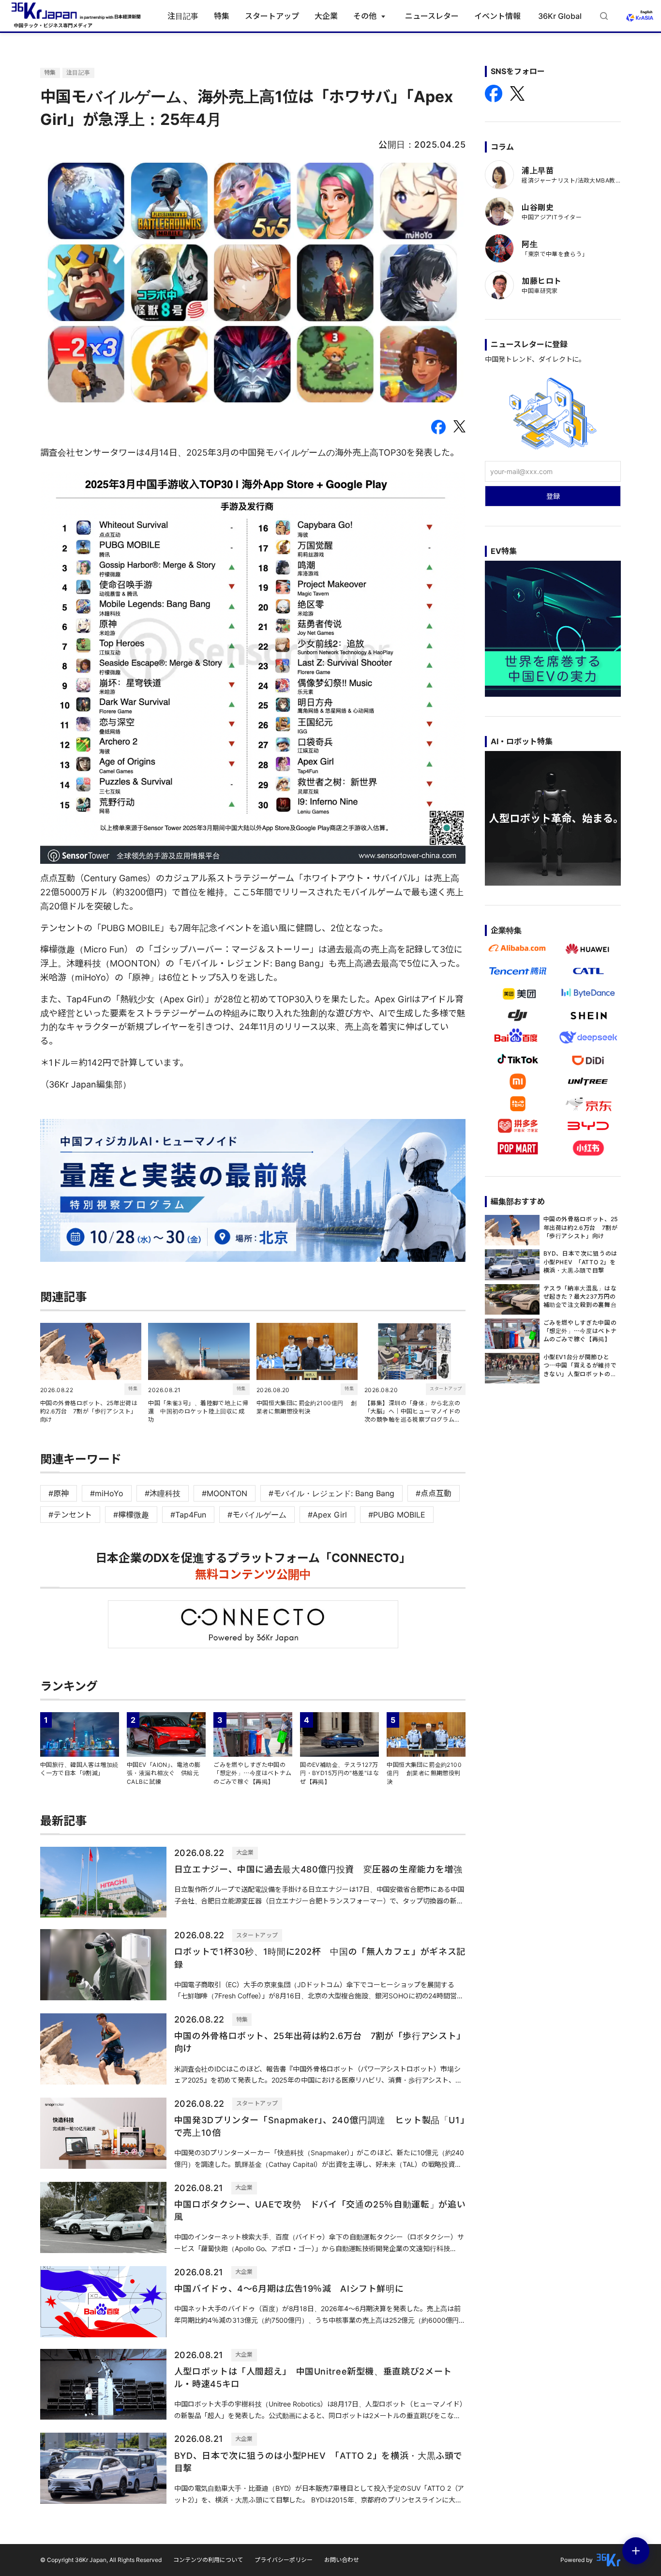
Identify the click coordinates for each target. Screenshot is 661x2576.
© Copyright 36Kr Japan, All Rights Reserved (101, 2560)
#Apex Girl (327, 1515)
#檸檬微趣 (131, 1515)
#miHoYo (107, 1493)
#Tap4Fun (188, 1515)
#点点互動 (434, 1493)
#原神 (59, 1493)
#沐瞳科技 (163, 1493)
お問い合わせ (342, 2560)
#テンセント (70, 1515)
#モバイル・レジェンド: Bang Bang (331, 1493)
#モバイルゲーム (257, 1515)
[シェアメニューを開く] (636, 2551)
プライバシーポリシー (284, 2560)
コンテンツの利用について (208, 2560)
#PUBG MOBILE (397, 1515)
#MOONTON (225, 1493)
